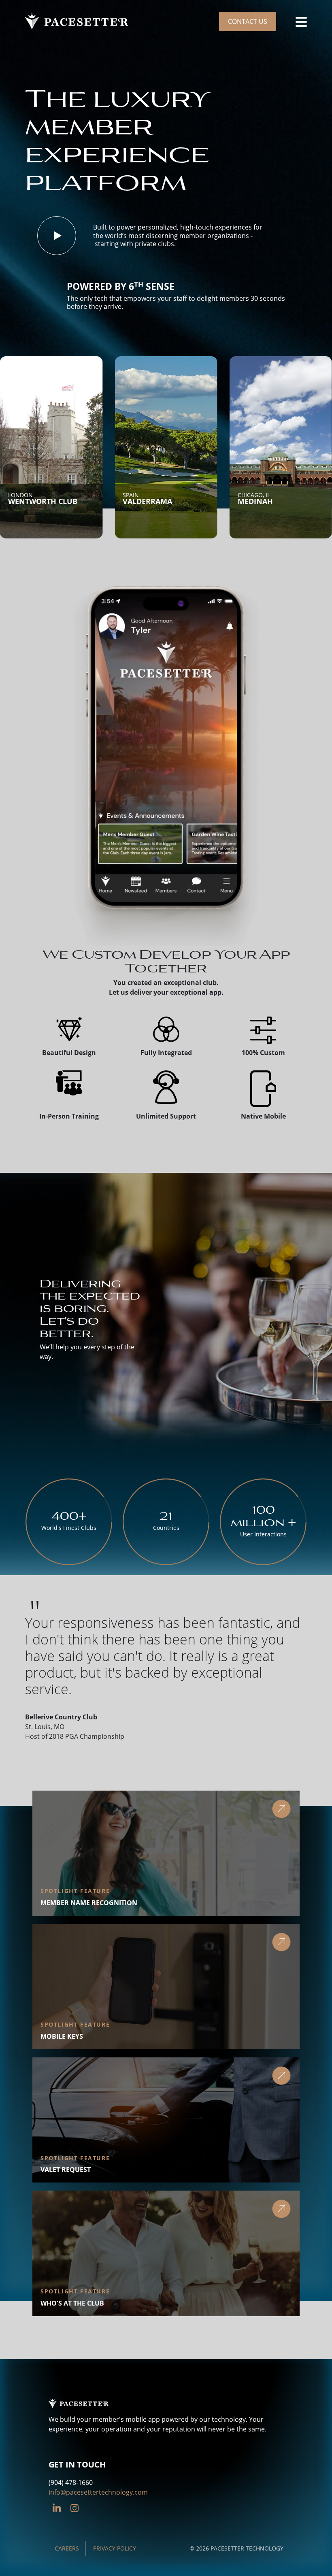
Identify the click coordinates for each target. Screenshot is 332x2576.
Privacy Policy (115, 2548)
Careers (67, 2548)
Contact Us (248, 21)
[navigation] (301, 21)
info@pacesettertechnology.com (98, 2492)
